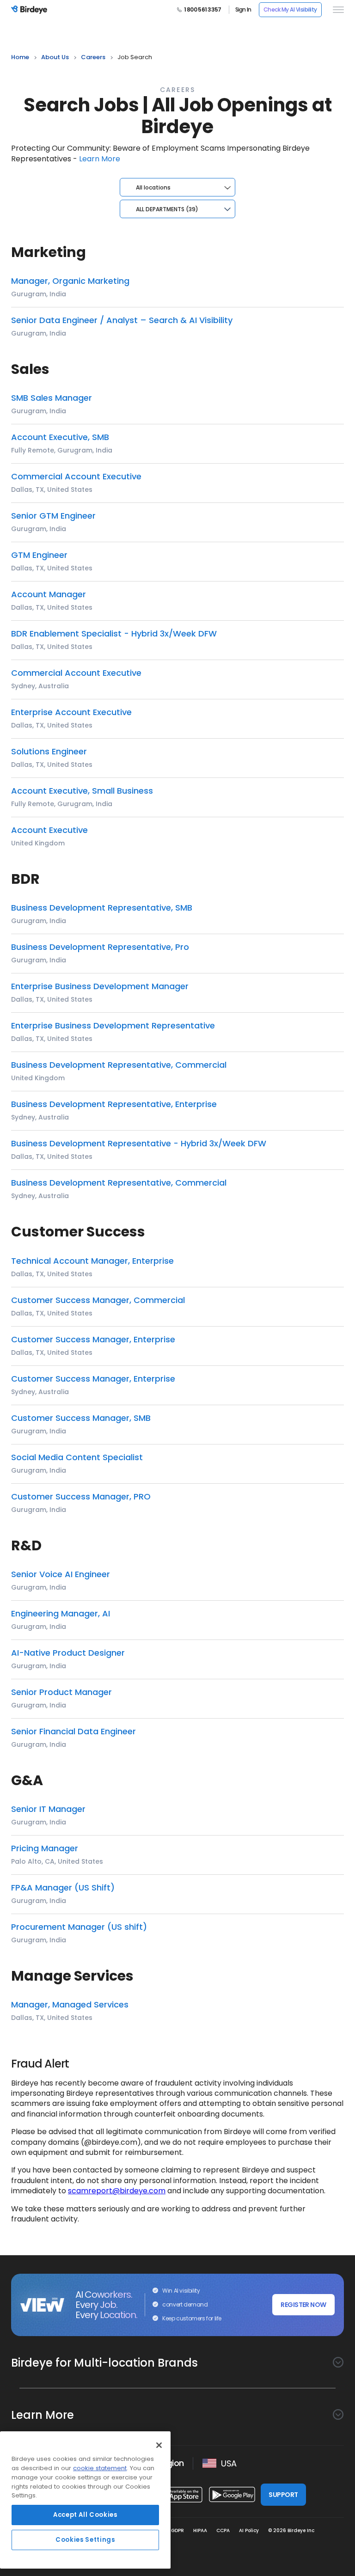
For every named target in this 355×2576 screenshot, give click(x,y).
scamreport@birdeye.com (117, 2191)
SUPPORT (283, 2495)
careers (93, 57)
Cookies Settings (85, 2540)
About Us (55, 57)
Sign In (243, 10)
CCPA (223, 2530)
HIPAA (200, 2530)
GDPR (177, 2530)
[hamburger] (337, 10)
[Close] (159, 2445)
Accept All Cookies (85, 2515)
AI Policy (249, 2530)
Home (20, 57)
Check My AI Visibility (290, 9)
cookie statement (100, 2468)
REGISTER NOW (303, 2305)
